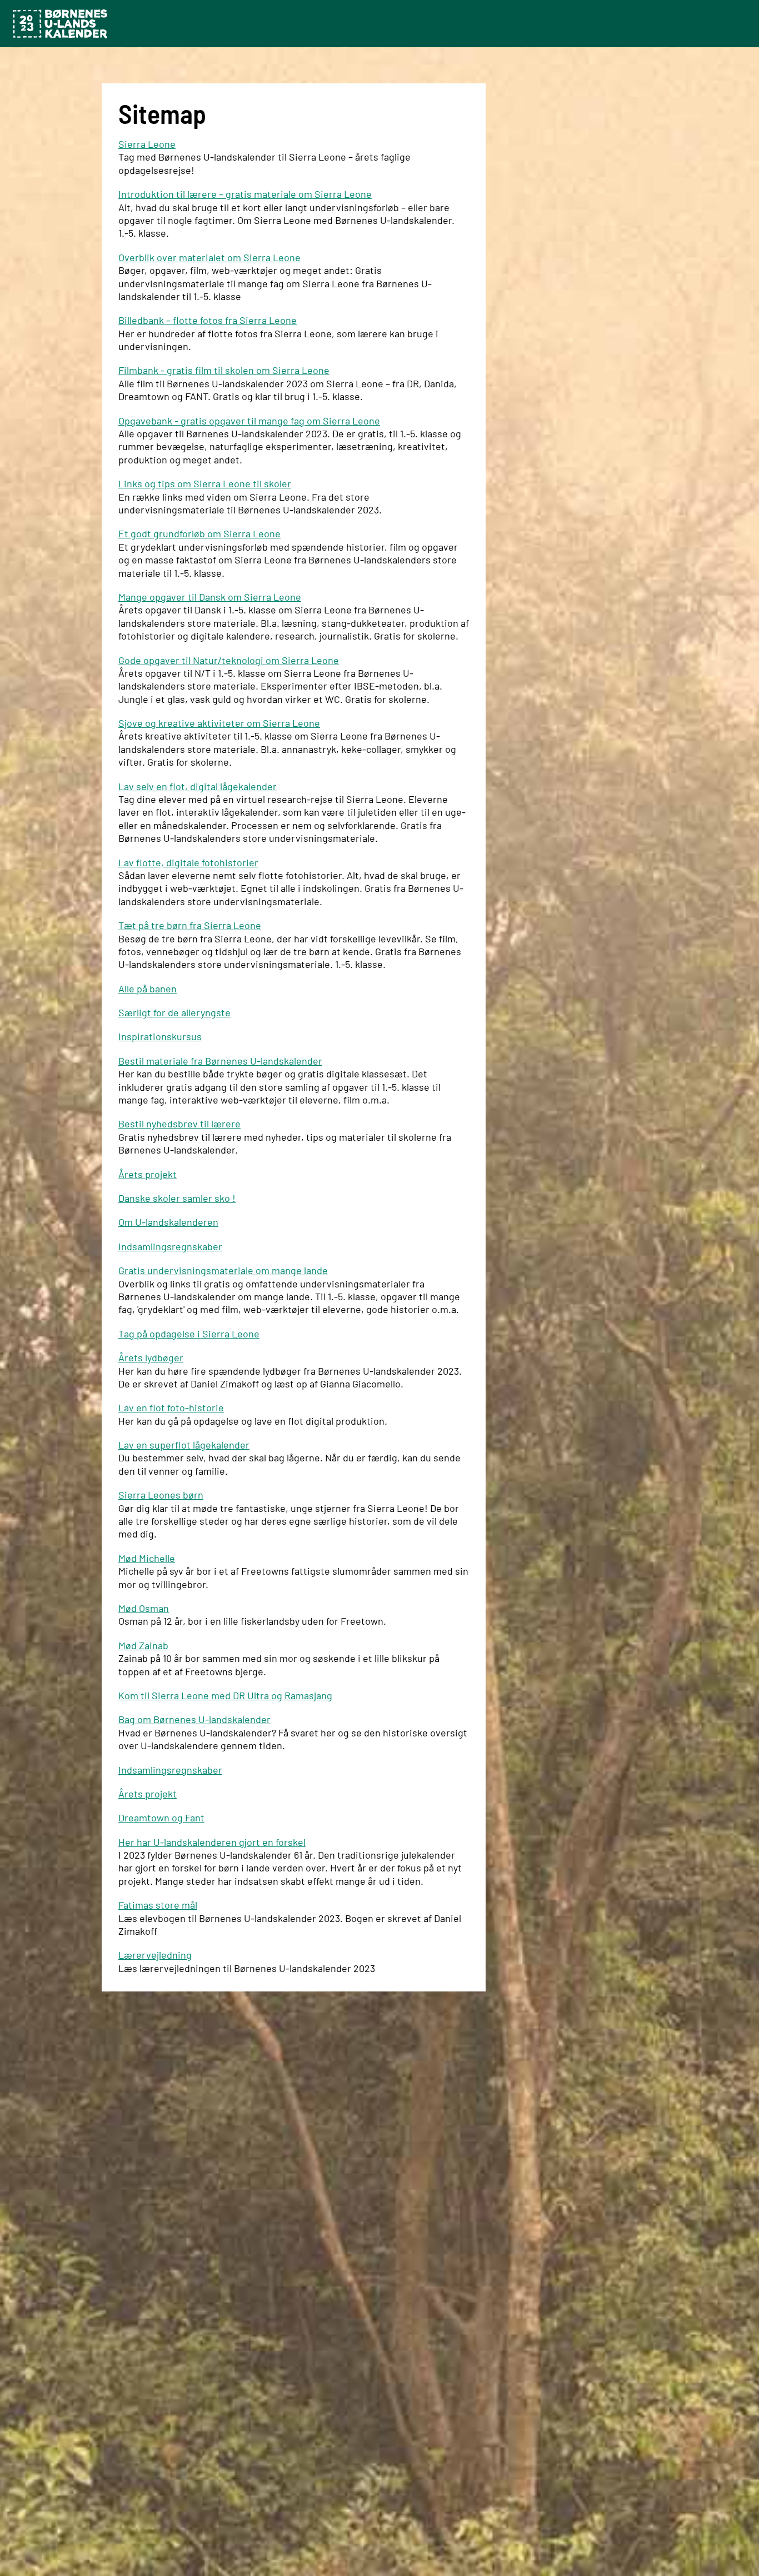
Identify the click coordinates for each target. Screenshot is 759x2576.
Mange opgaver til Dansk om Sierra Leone (210, 597)
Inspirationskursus (160, 1036)
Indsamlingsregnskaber (170, 1246)
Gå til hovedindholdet (30, 3)
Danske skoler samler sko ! (177, 1198)
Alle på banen (148, 989)
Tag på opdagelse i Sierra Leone (189, 1334)
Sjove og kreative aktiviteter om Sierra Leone (219, 723)
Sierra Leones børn (161, 1495)
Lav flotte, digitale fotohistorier (188, 862)
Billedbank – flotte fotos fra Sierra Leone (208, 320)
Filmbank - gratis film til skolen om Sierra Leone (224, 370)
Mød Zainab (143, 1645)
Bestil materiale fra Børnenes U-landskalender (220, 1061)
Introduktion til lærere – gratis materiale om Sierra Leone (245, 194)
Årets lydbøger (151, 1357)
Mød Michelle (147, 1558)
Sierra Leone (147, 144)
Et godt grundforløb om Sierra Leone (199, 533)
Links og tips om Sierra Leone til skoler (205, 483)
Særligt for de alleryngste (174, 1012)
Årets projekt (148, 1174)
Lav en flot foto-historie (171, 1407)
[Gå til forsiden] (60, 24)
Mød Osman (144, 1608)
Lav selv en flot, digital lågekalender (198, 786)
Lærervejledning (155, 1955)
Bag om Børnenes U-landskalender (194, 1719)
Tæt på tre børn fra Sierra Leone (190, 925)
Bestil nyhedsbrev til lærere (179, 1124)
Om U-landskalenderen (168, 1222)
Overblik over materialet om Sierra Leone (209, 257)
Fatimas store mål (158, 1905)
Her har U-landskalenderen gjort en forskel (212, 1842)
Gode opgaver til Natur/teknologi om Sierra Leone (229, 660)
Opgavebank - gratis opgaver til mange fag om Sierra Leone (249, 421)
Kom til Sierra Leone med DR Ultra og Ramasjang (225, 1695)
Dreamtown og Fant (161, 1818)
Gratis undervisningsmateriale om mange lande (223, 1270)
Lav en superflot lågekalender (184, 1445)
